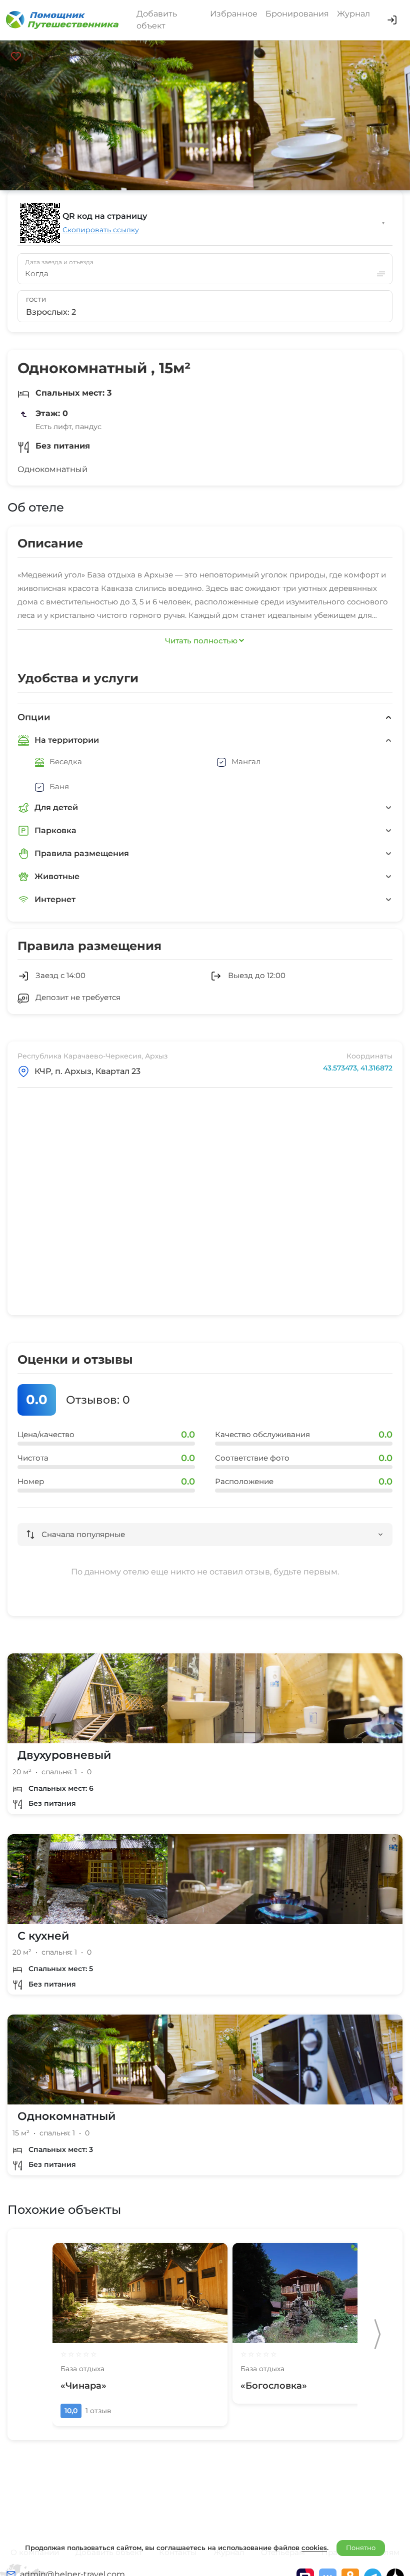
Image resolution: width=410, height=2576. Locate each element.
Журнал (353, 14)
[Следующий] (377, 2334)
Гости (36, 300)
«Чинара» (83, 2386)
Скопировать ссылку (101, 230)
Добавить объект (157, 20)
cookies (314, 2548)
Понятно (361, 2548)
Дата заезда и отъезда (59, 262)
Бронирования (297, 14)
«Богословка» (274, 2386)
